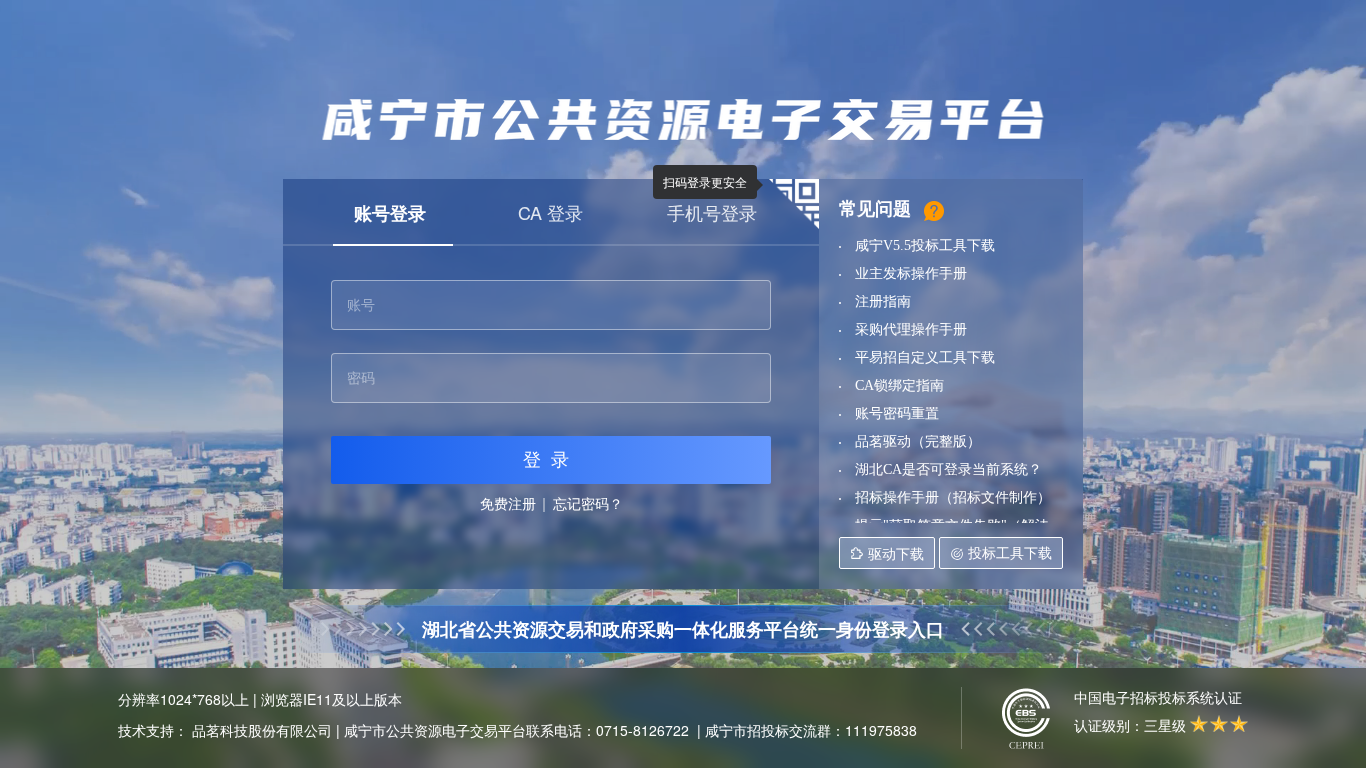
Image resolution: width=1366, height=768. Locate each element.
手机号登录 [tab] (712, 212)
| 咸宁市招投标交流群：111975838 (807, 730)
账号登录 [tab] (390, 213)
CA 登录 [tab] (550, 212)
